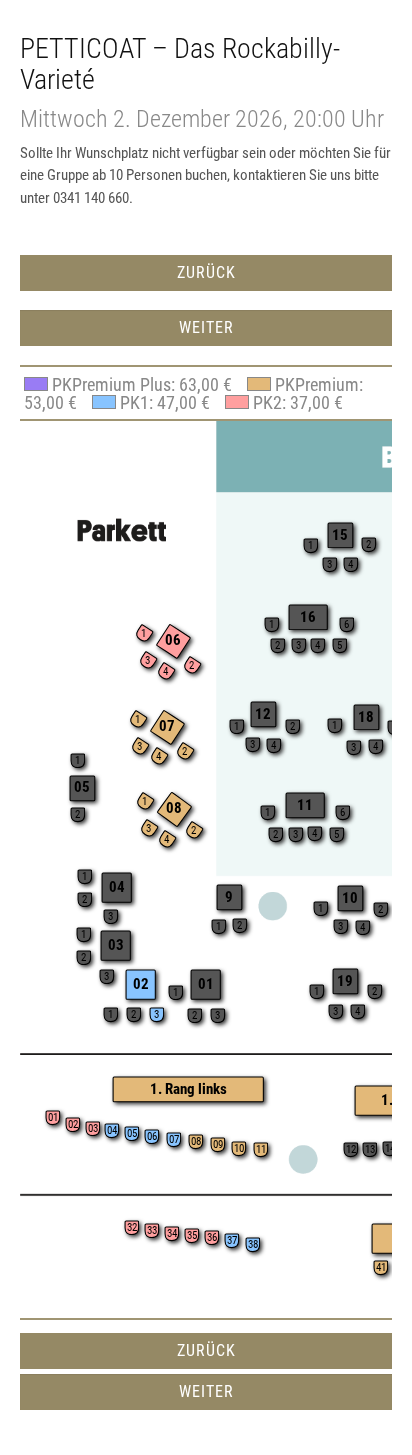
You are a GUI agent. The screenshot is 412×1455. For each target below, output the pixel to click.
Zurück (206, 272)
